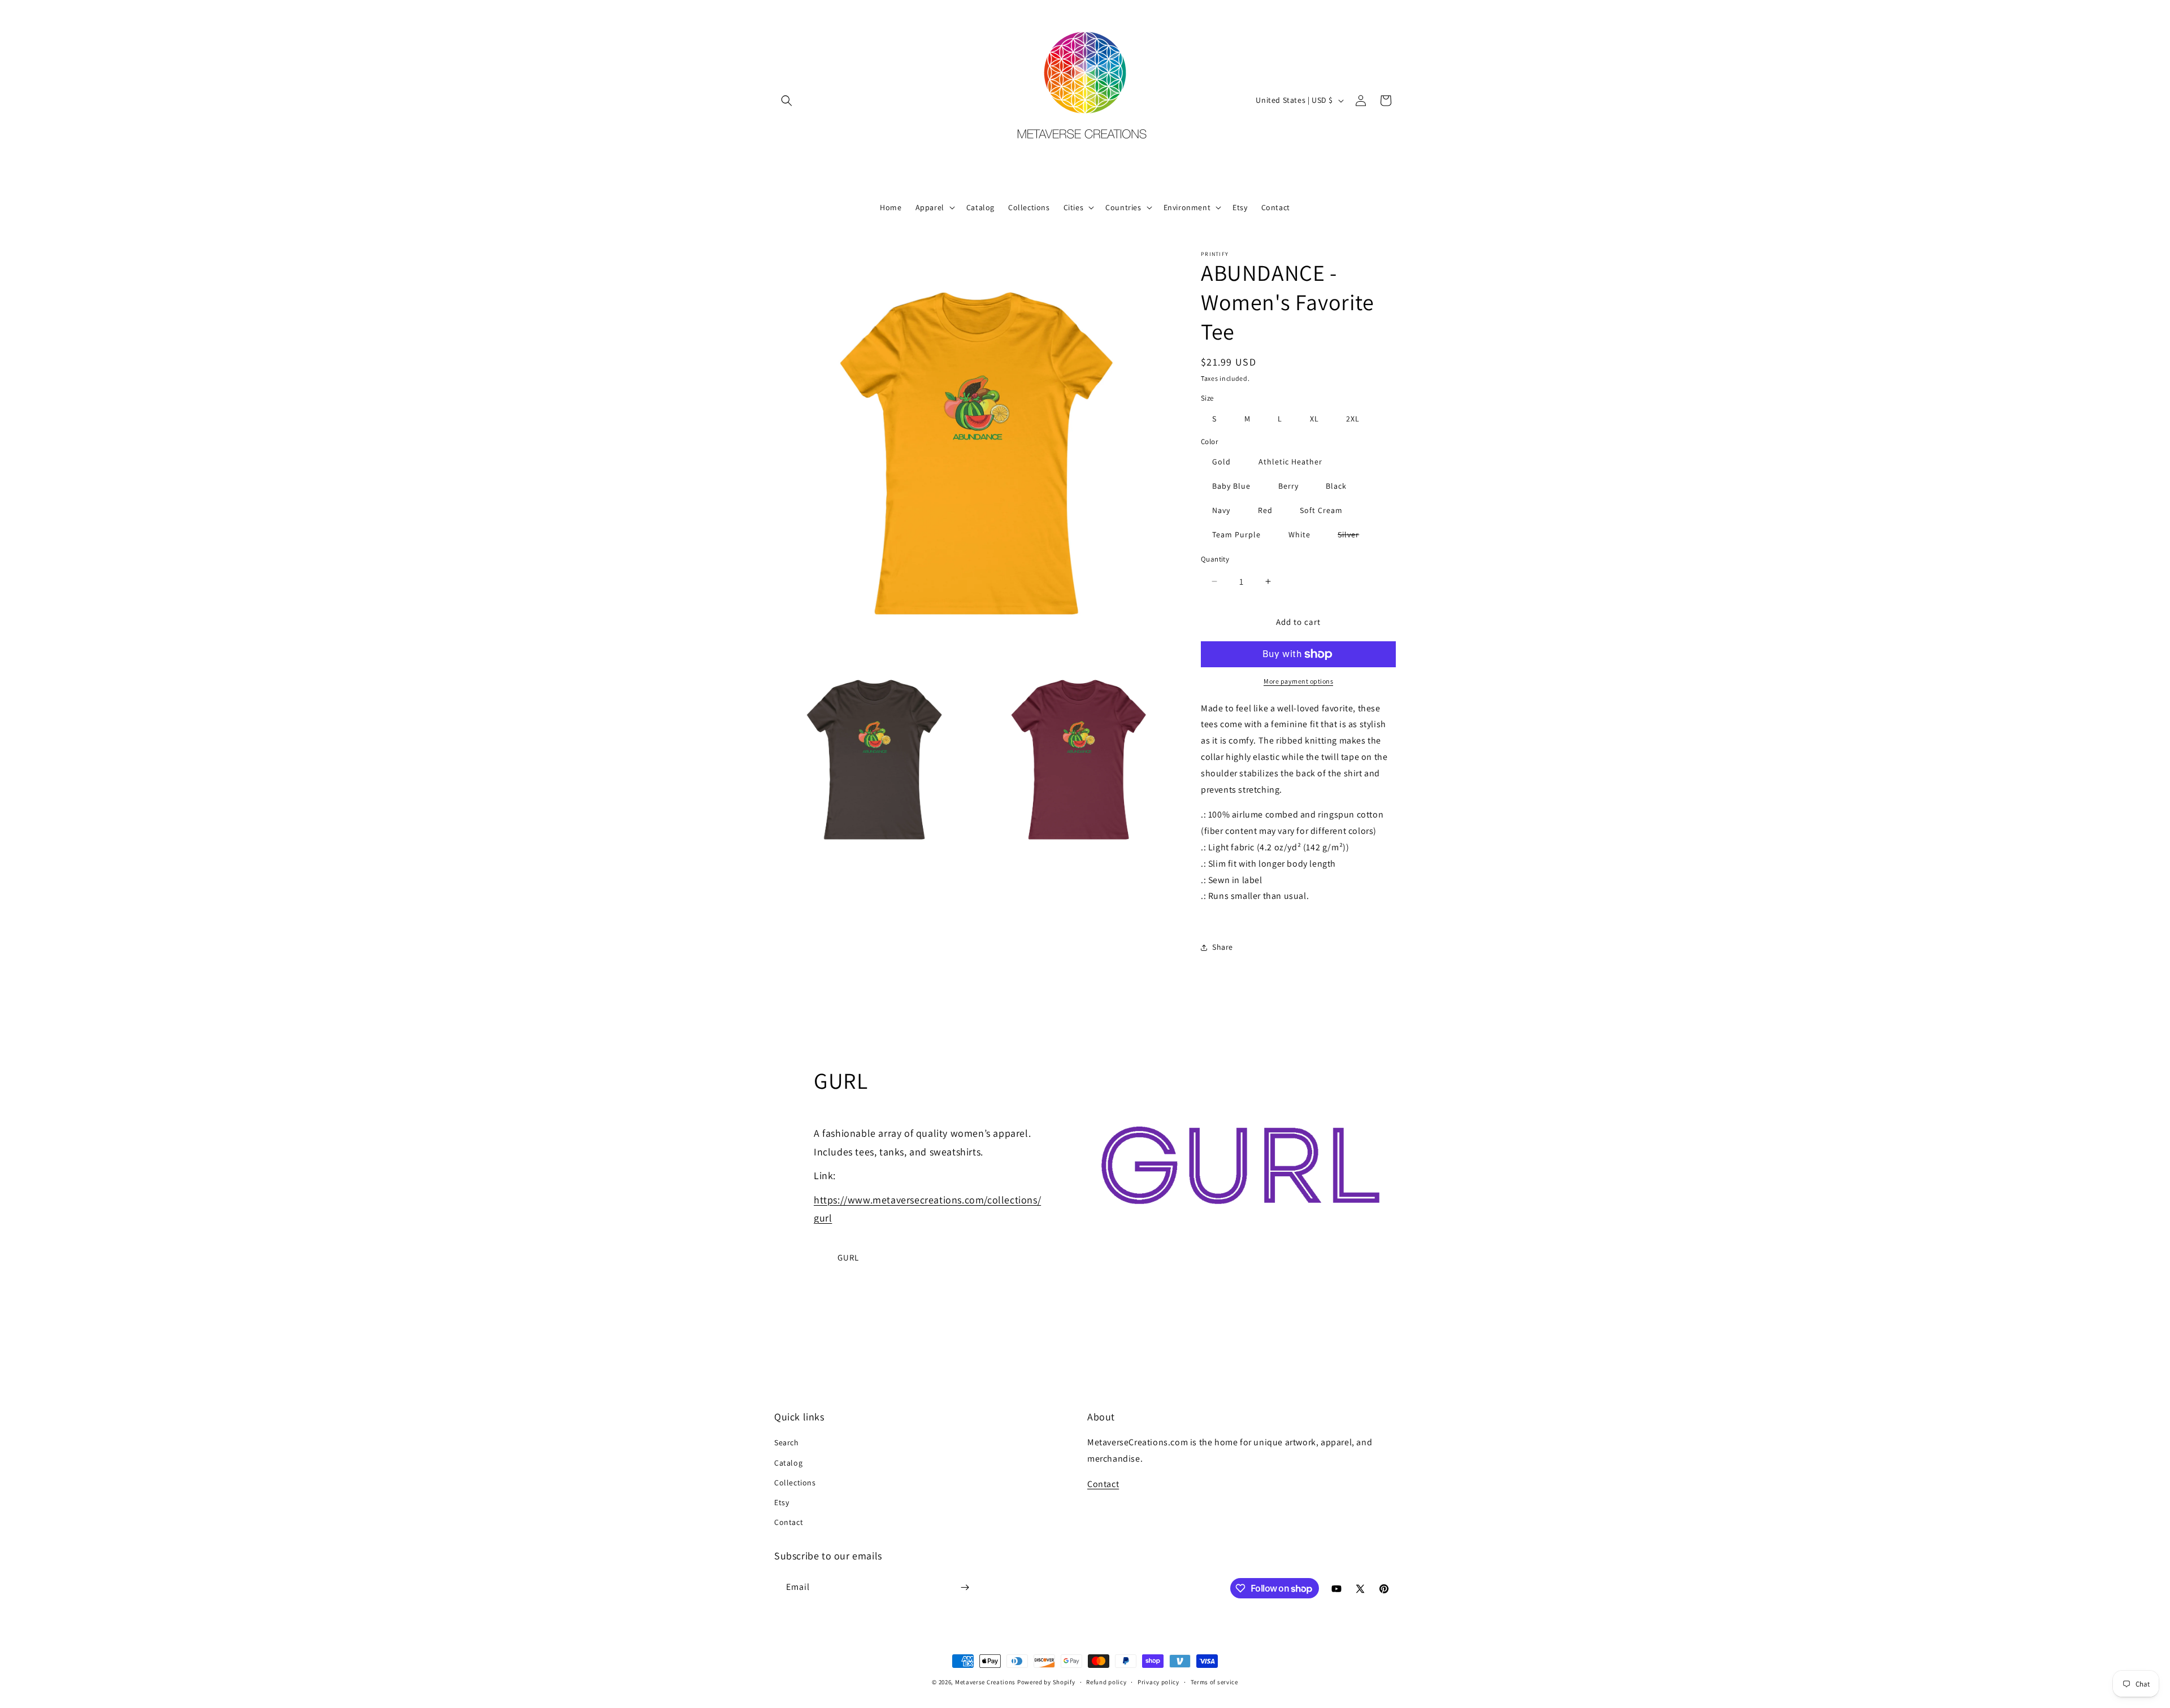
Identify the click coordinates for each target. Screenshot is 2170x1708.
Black (1336, 486)
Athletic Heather (1290, 462)
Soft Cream (1321, 510)
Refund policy (1106, 1682)
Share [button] (1223, 947)
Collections (795, 1483)
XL (1314, 419)
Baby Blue (1231, 486)
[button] (787, 101)
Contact (789, 1522)
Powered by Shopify (1046, 1682)
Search (787, 1442)
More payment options (1298, 681)
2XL (1353, 419)
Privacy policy (1158, 1682)
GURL (848, 1257)
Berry (1288, 486)
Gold (1221, 462)
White (1299, 534)
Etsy (782, 1502)
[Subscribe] (965, 1587)
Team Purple (1236, 534)
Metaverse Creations (985, 1682)
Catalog (788, 1463)
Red (1265, 510)
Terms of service (1214, 1682)
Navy (1221, 510)
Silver (1354, 536)
